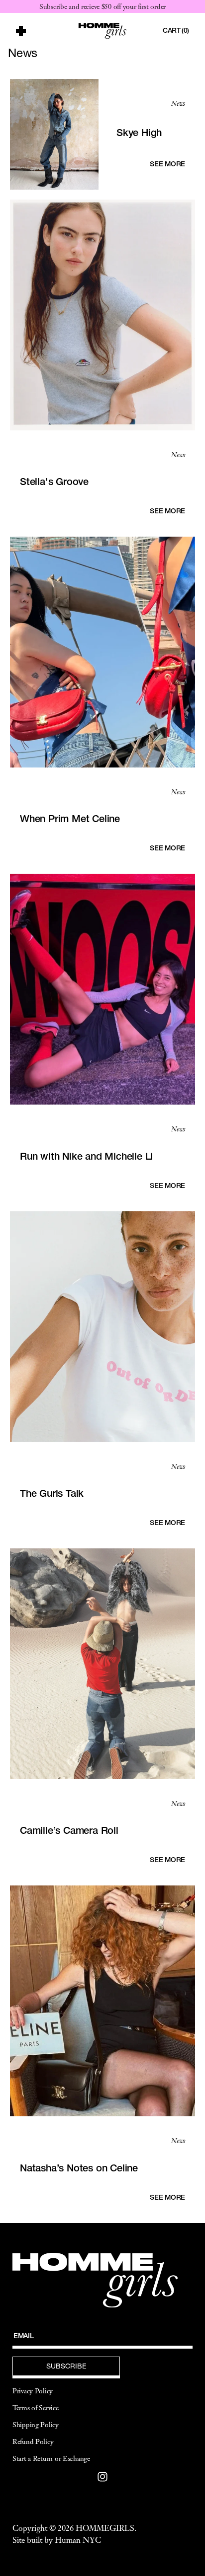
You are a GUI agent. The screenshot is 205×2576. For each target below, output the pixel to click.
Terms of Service (36, 2408)
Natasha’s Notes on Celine (79, 2168)
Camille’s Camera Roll (69, 1830)
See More (167, 164)
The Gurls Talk (52, 1493)
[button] (41, 31)
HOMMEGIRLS (105, 2528)
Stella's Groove (54, 482)
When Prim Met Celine (70, 819)
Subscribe (66, 2366)
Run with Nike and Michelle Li (86, 1156)
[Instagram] (102, 2477)
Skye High (139, 133)
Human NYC (78, 2540)
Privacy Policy (33, 2391)
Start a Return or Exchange (51, 2458)
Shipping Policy (36, 2425)
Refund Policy (33, 2441)
